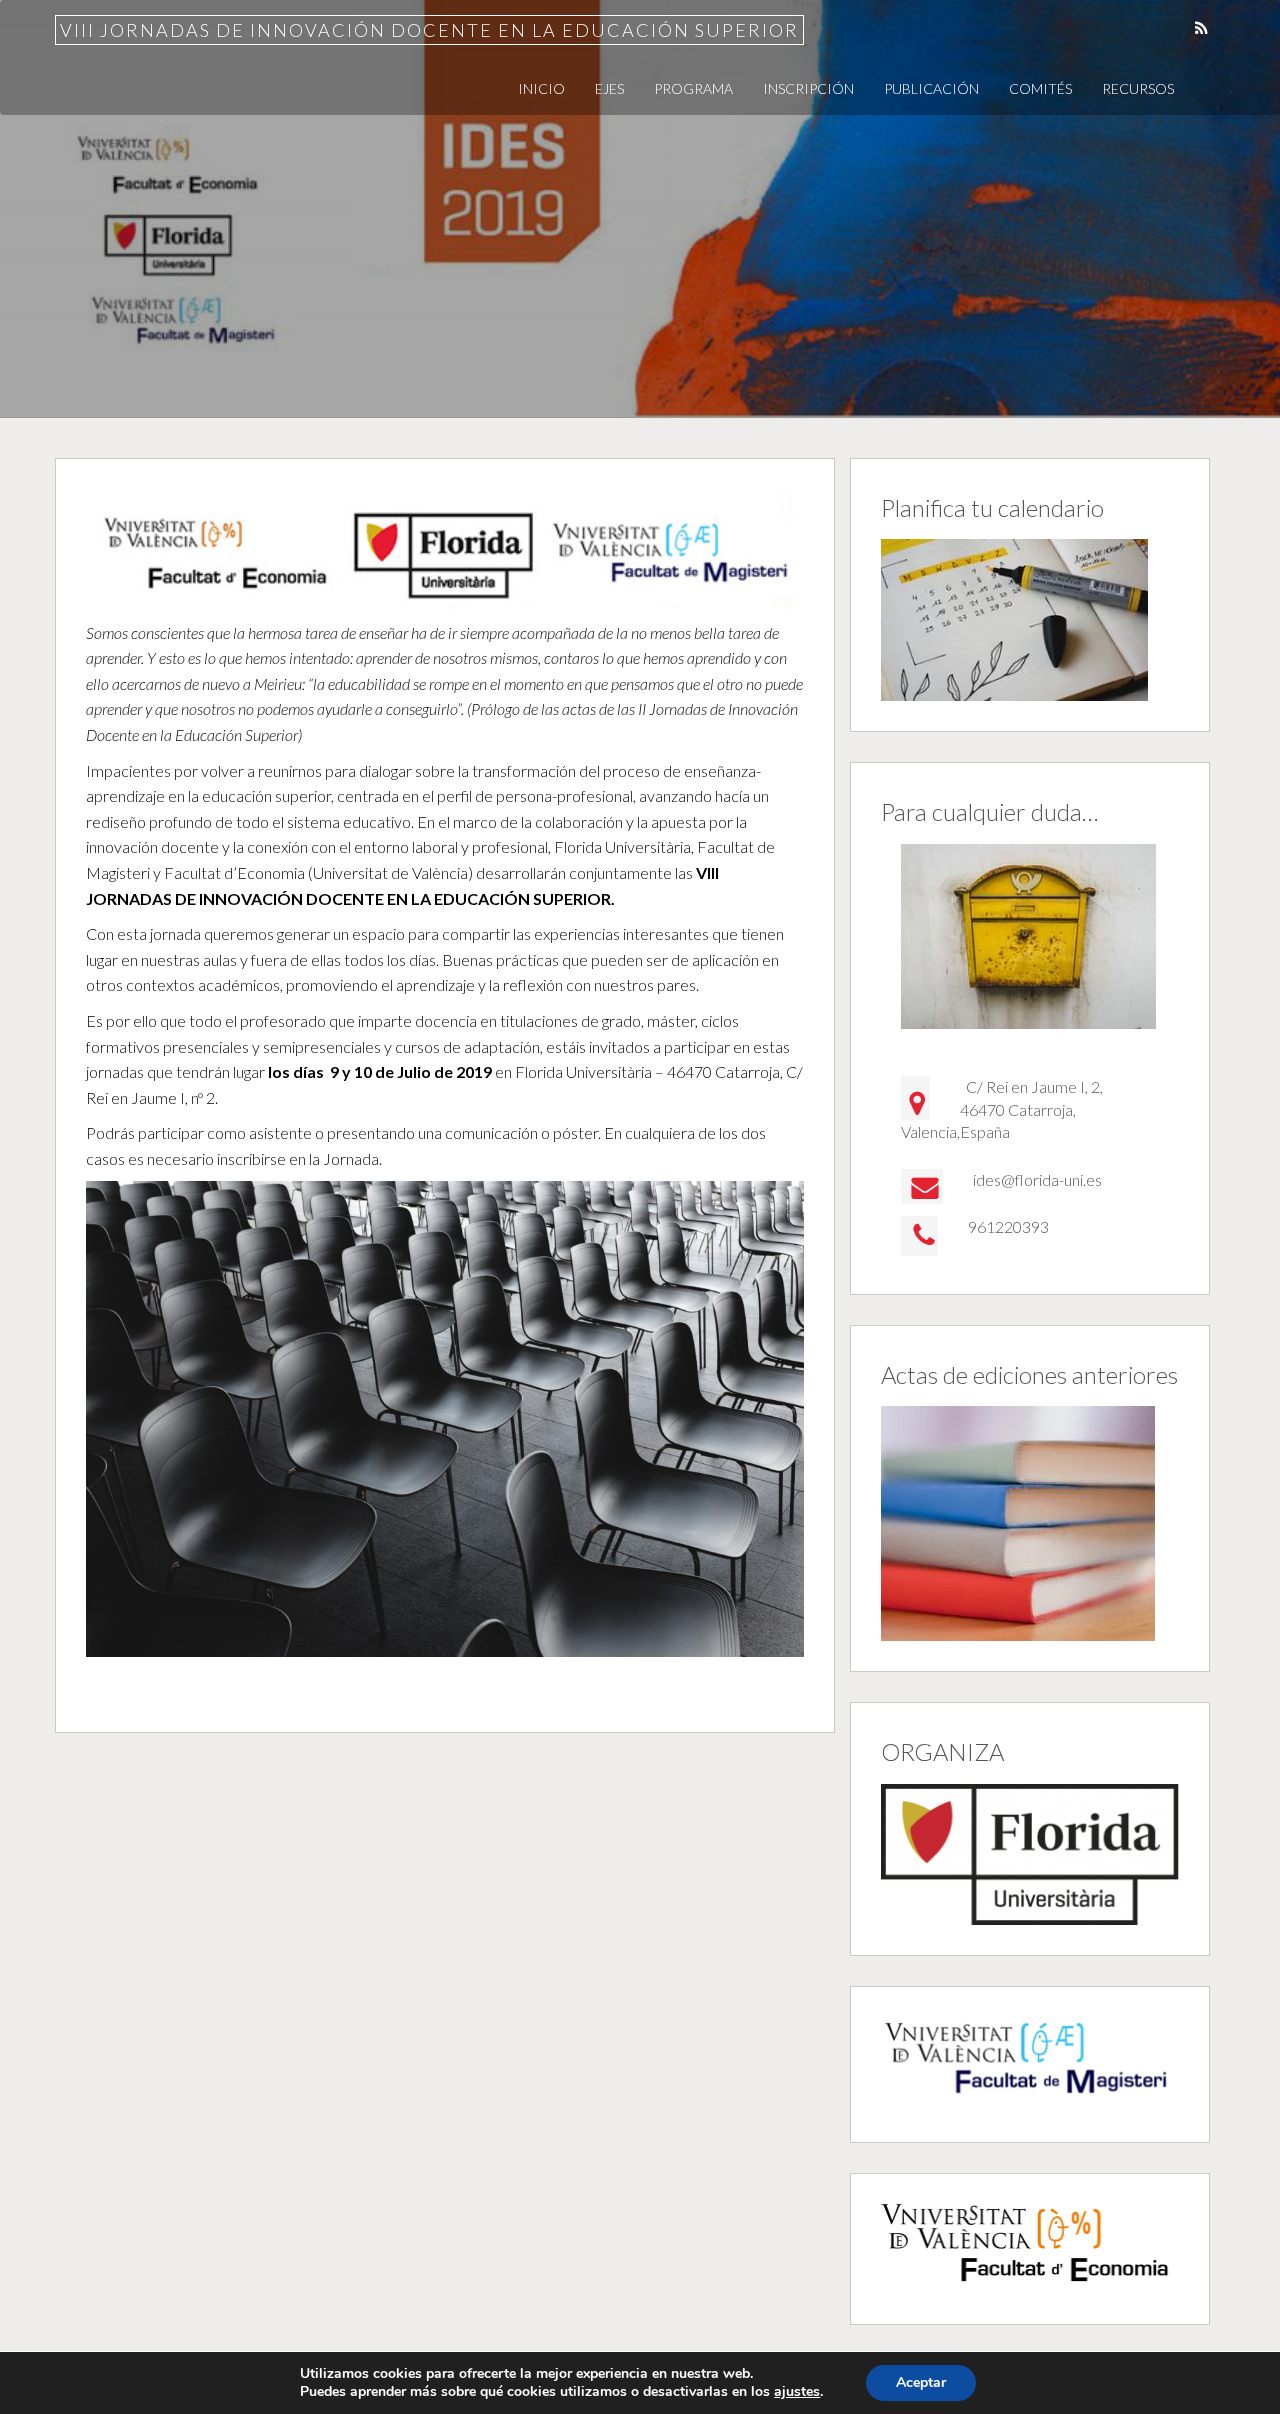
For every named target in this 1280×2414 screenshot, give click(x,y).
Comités (1040, 88)
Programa (693, 88)
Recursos (1138, 88)
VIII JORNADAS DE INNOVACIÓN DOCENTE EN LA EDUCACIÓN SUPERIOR (429, 30)
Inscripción (808, 88)
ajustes (797, 2392)
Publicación (931, 88)
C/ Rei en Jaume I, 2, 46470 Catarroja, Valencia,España (1002, 1109)
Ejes (609, 88)
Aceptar (921, 2382)
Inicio (541, 88)
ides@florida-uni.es (1037, 1179)
